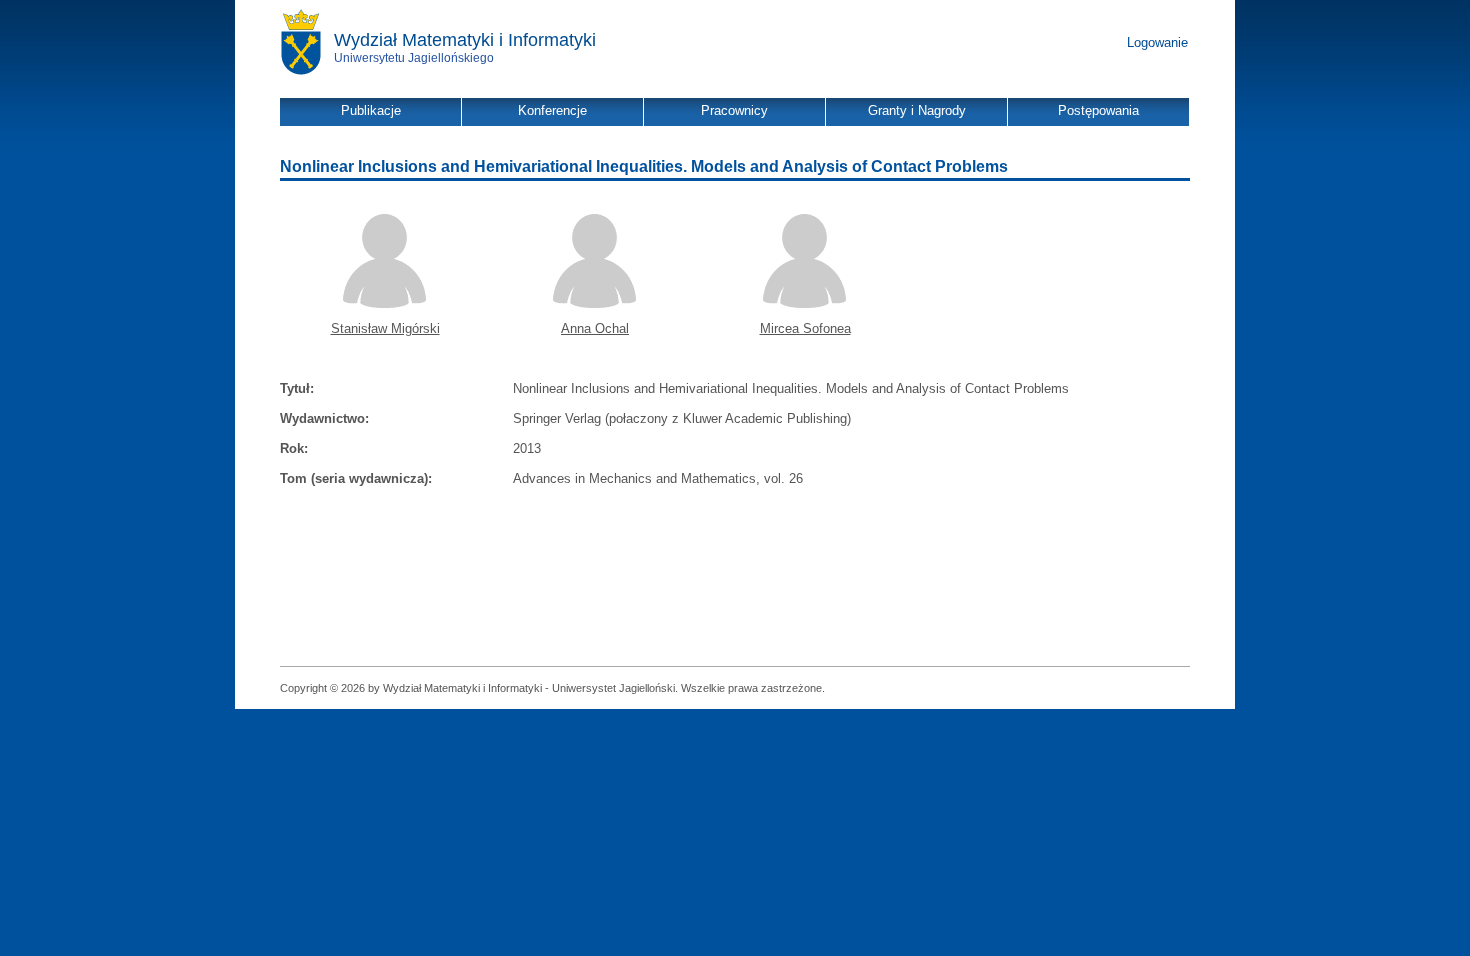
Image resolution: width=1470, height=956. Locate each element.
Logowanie (1157, 42)
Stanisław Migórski (385, 328)
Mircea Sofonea (805, 328)
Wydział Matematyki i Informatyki (465, 40)
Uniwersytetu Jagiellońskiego (414, 58)
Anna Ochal (595, 328)
